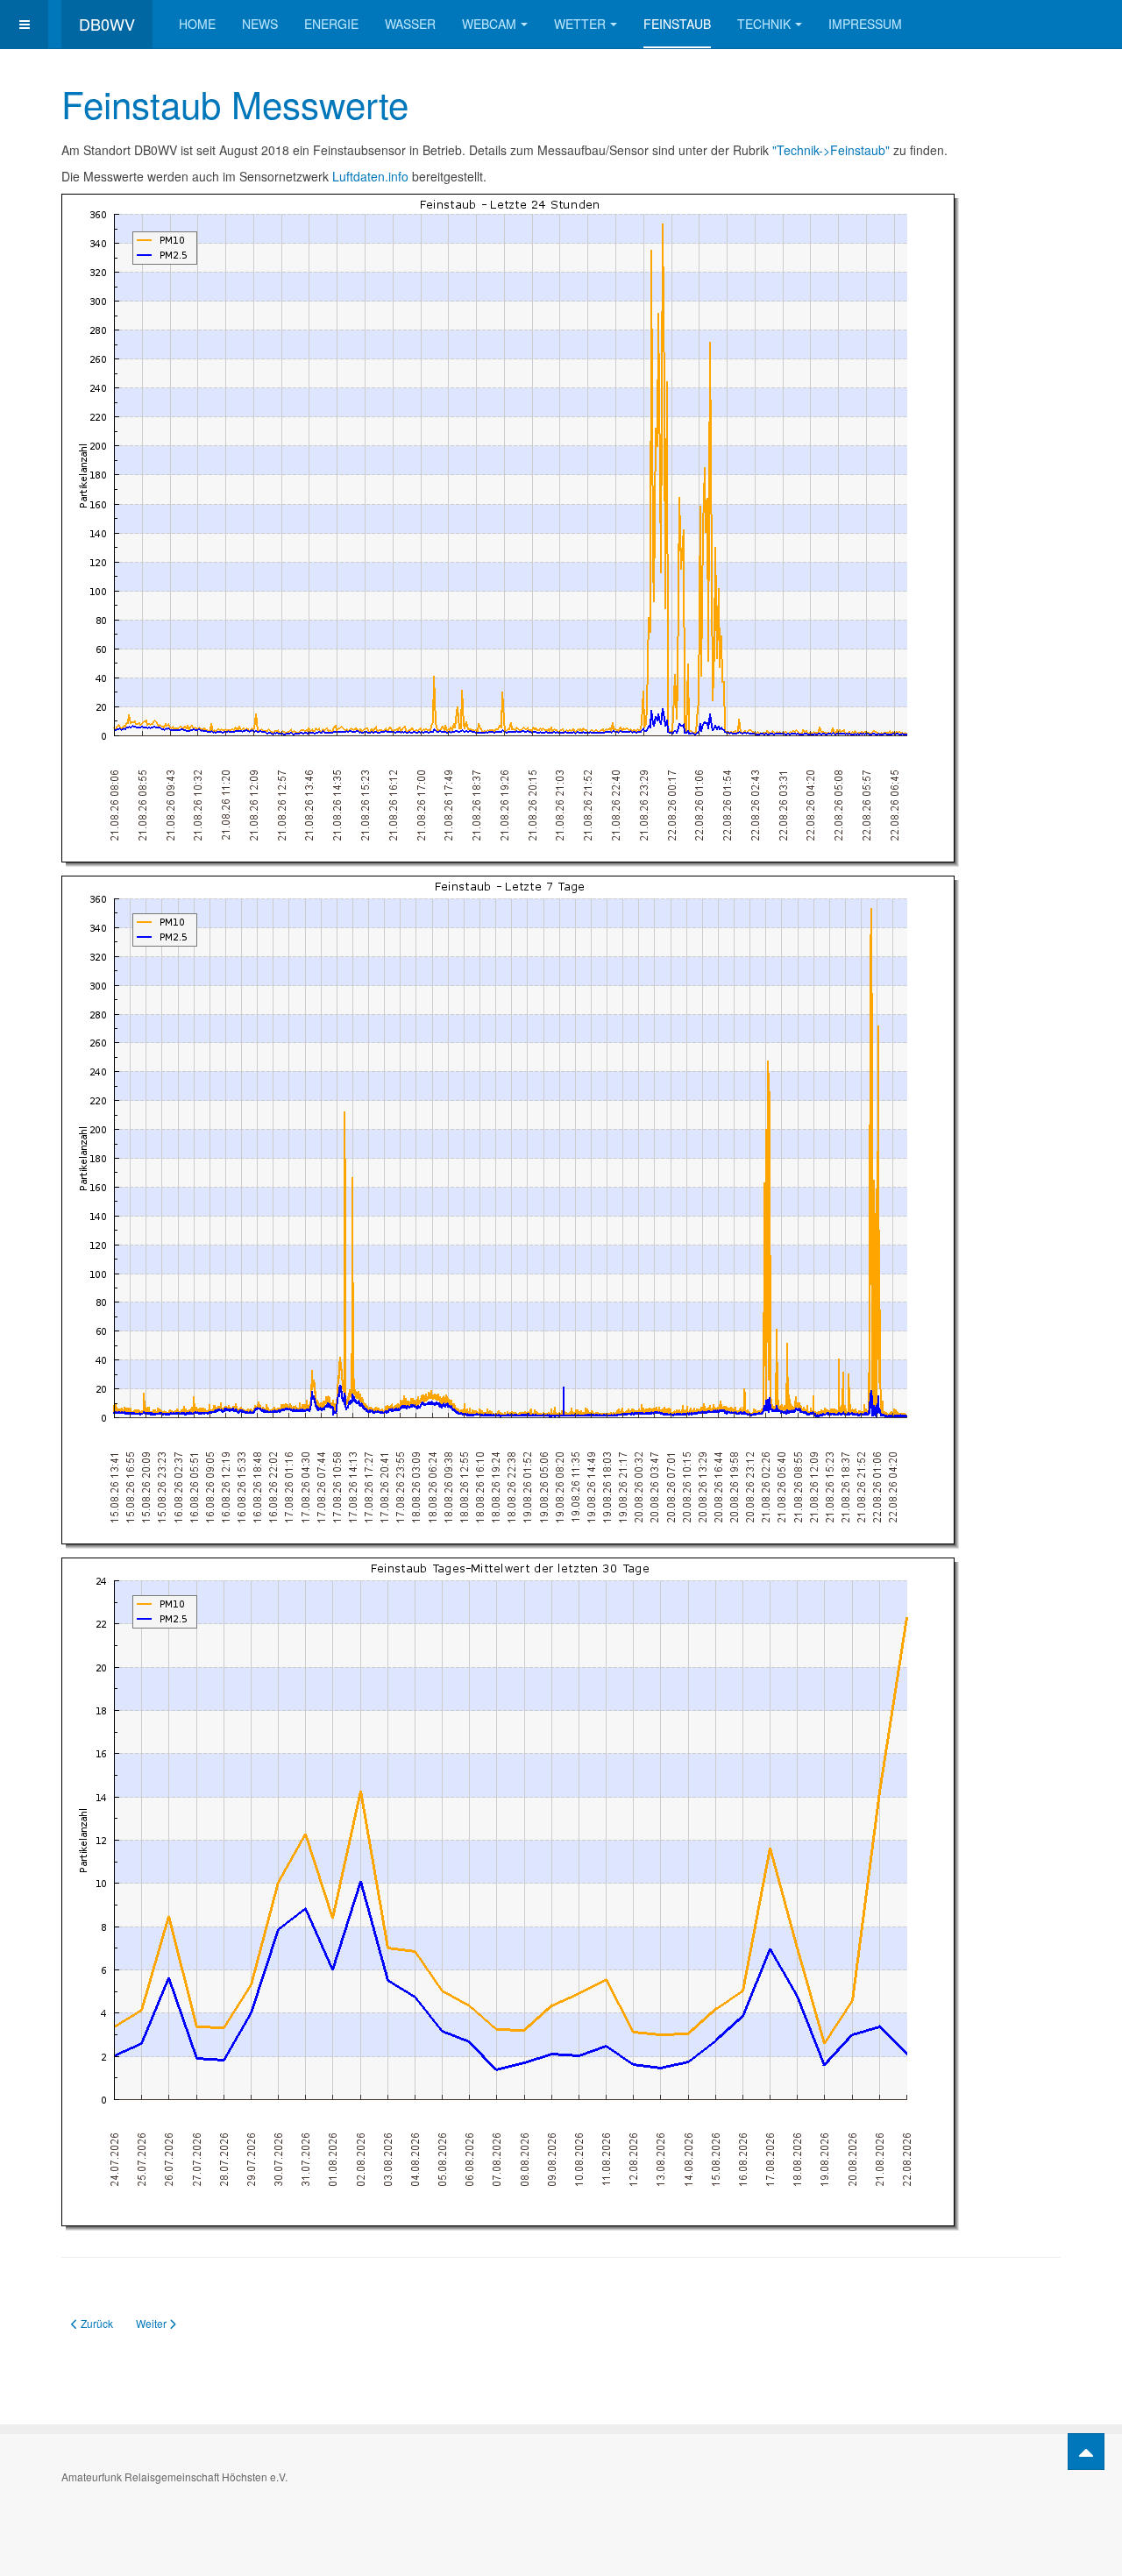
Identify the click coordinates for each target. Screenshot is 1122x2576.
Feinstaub (677, 24)
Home (197, 24)
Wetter (580, 24)
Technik (764, 24)
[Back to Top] (1086, 2452)
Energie (331, 24)
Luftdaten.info (370, 176)
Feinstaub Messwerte (235, 103)
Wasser (410, 24)
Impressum (865, 24)
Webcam (489, 24)
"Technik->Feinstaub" (833, 150)
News (260, 24)
